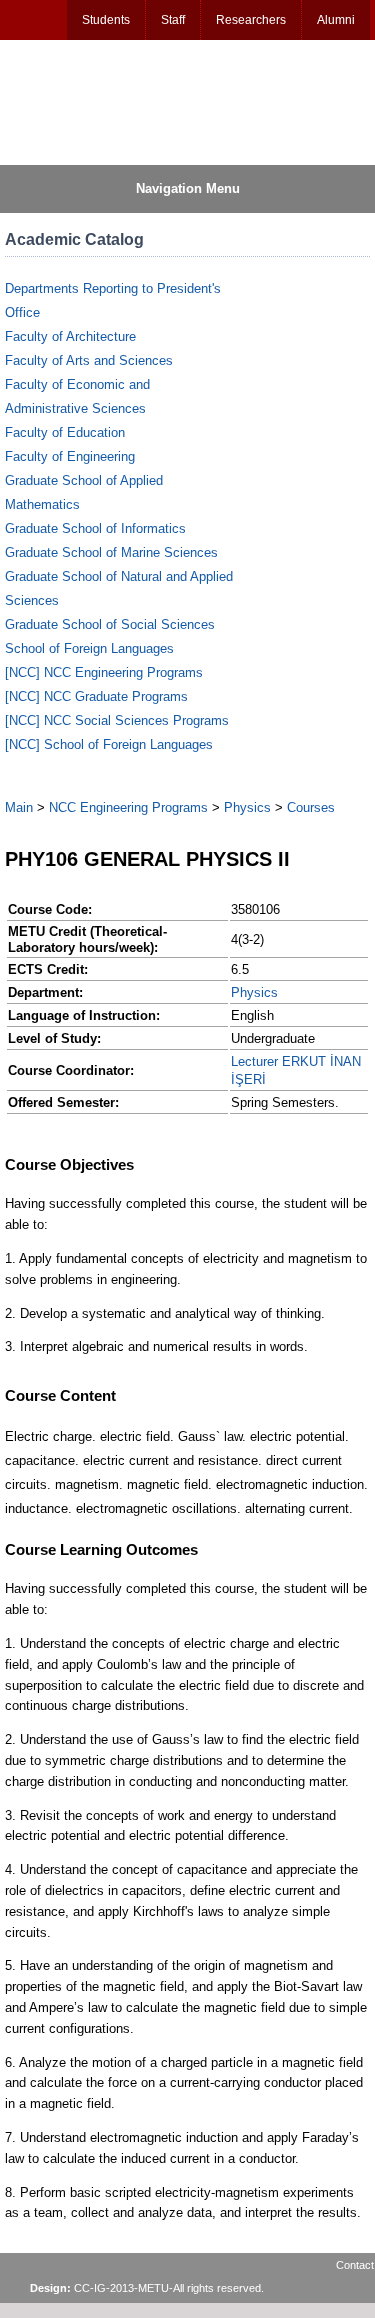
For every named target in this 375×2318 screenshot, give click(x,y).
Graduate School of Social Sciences (110, 624)
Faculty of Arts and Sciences (89, 360)
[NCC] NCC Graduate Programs (96, 696)
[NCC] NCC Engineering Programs (104, 672)
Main (19, 807)
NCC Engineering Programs (128, 807)
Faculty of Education (65, 432)
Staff (173, 20)
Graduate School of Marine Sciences (111, 552)
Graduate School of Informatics (95, 528)
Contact (355, 2265)
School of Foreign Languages (89, 648)
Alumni (336, 20)
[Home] (101, 101)
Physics (247, 807)
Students (106, 20)
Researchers (251, 20)
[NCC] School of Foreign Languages (109, 744)
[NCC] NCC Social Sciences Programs (117, 720)
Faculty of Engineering (70, 456)
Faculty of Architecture (70, 336)
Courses (311, 807)
